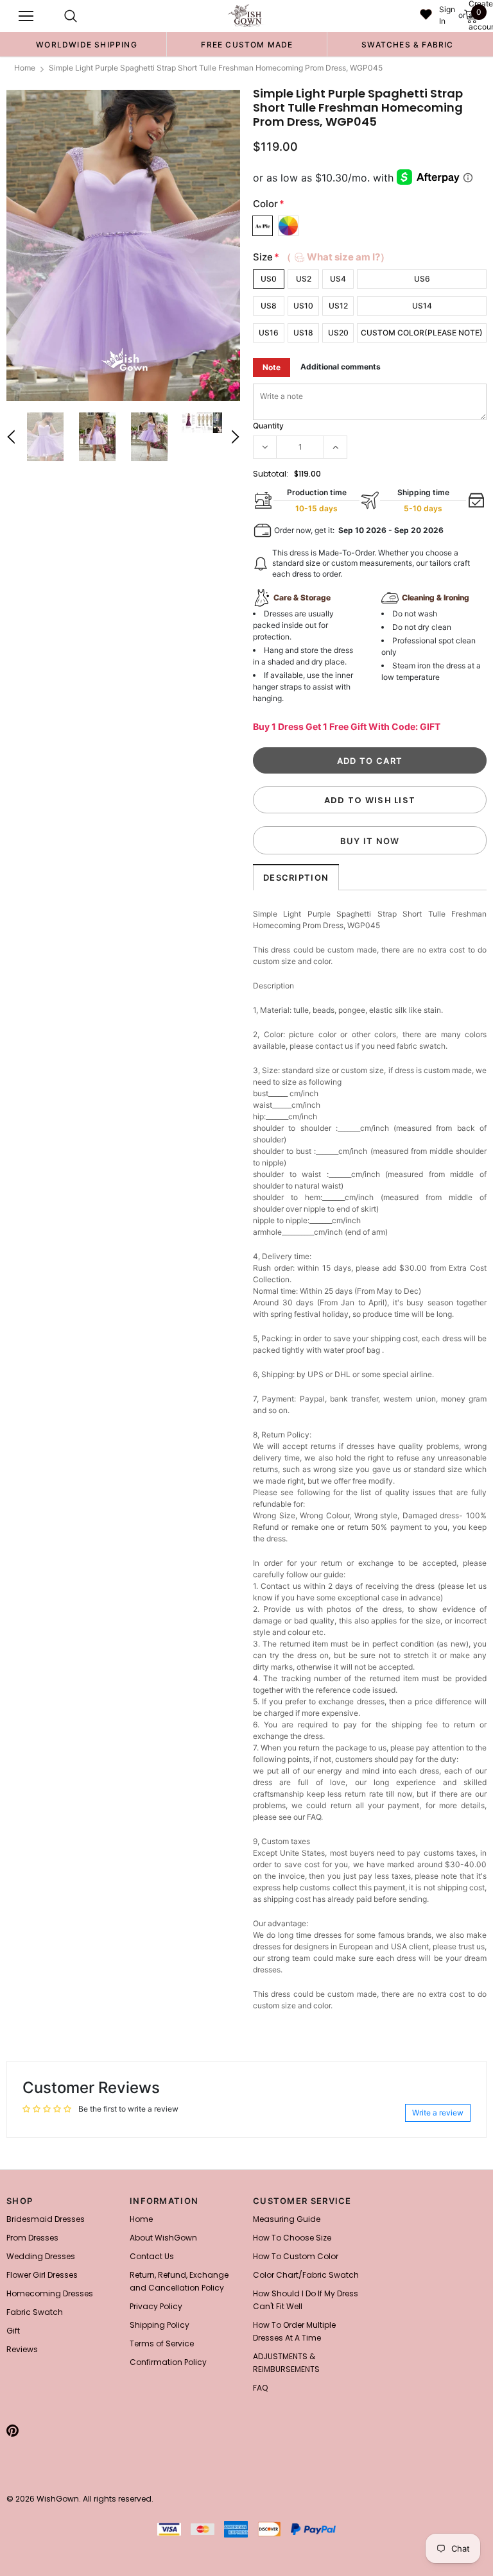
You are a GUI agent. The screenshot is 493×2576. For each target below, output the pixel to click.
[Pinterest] (13, 2430)
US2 (304, 279)
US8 (269, 306)
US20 (338, 333)
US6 (422, 279)
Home (25, 68)
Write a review (438, 2113)
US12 (338, 306)
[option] (87, 44)
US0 (269, 279)
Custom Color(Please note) (422, 333)
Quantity (268, 426)
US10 (303, 306)
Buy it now (370, 841)
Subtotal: (271, 474)
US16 (269, 333)
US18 (303, 333)
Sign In (447, 15)
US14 (422, 306)
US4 (338, 279)
